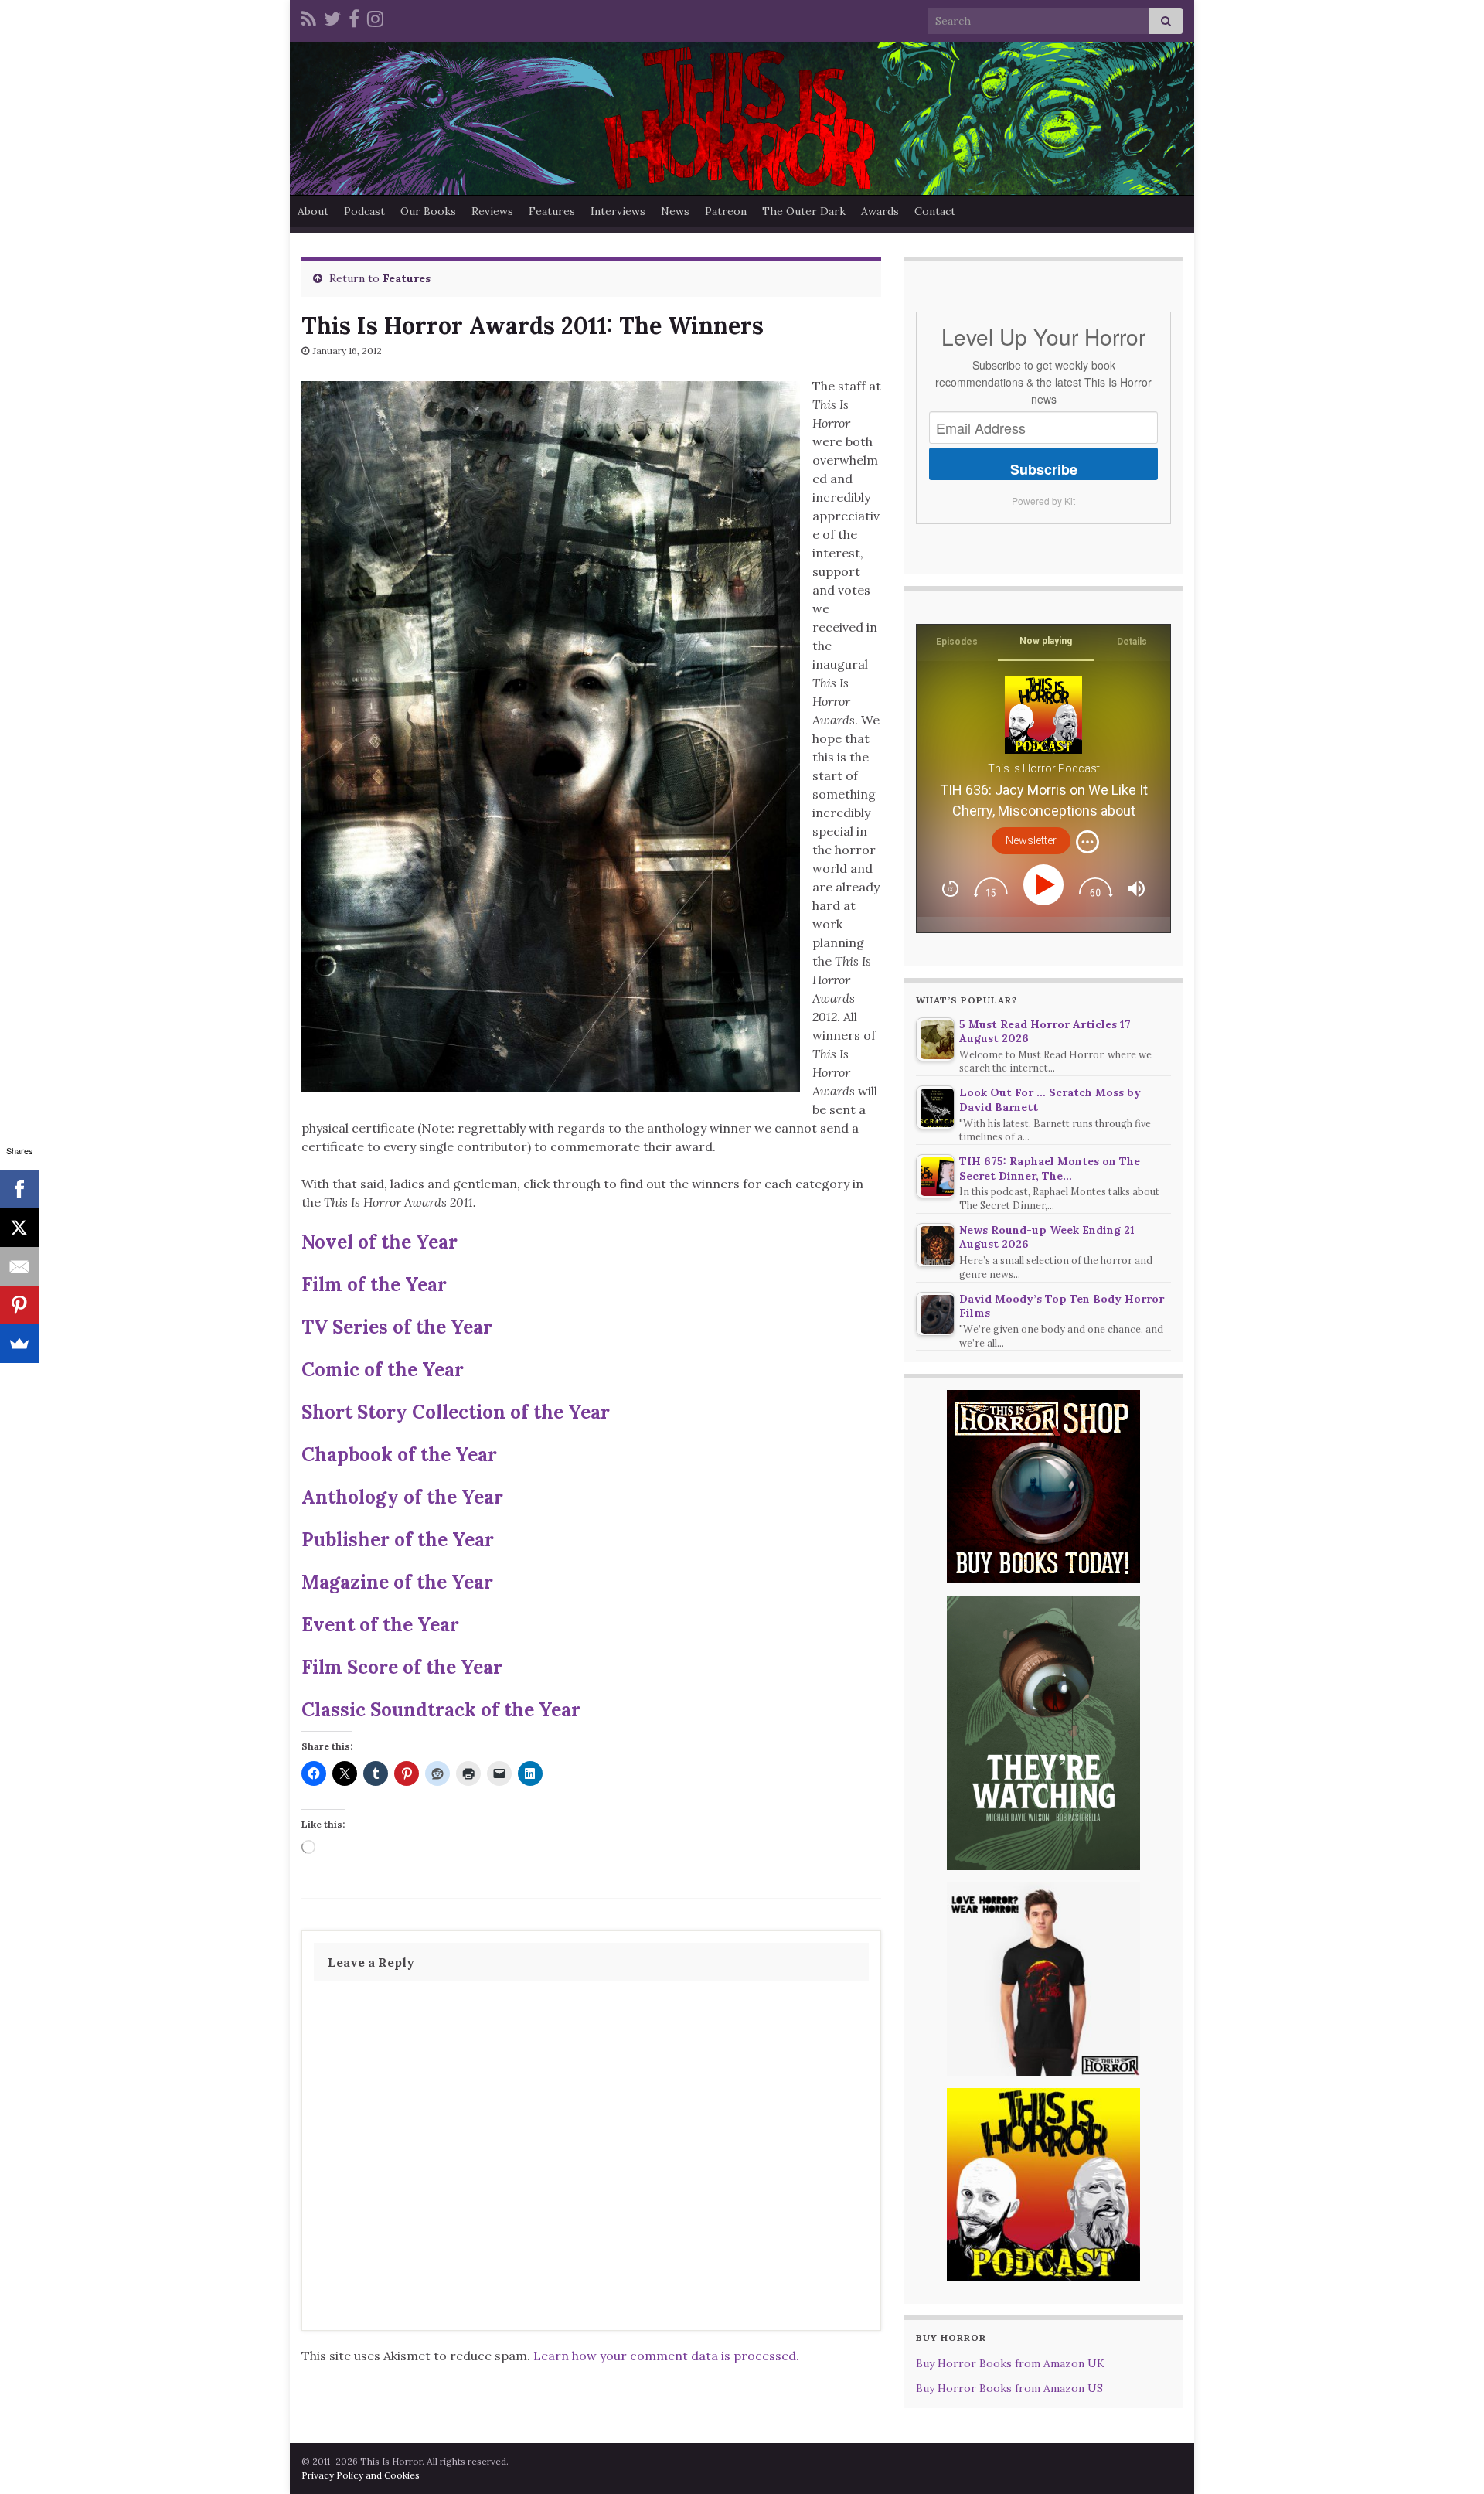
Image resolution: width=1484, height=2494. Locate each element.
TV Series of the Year (397, 1327)
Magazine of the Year (397, 1582)
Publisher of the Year (398, 1540)
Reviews (492, 211)
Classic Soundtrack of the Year (441, 1710)
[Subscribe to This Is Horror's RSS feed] (309, 17)
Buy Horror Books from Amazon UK (1010, 2363)
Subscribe (1044, 469)
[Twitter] (332, 17)
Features (552, 211)
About (313, 211)
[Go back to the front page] (742, 118)
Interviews (618, 211)
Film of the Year (374, 1284)
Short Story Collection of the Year (456, 1412)
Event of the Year (380, 1625)
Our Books (428, 211)
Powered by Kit (1043, 501)
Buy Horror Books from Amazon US (1009, 2388)
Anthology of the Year (402, 1497)
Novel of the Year (380, 1242)
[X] (19, 1228)
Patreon (726, 211)
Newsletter (1031, 840)
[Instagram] (375, 17)
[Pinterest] (19, 1305)
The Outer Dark (804, 211)
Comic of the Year (383, 1370)
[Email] (19, 1266)
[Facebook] (354, 17)
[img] (1087, 842)
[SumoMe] (19, 1344)
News (675, 211)
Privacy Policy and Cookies (361, 2475)
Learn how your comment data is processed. (666, 2356)
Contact (935, 211)
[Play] (1046, 885)
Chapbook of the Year (399, 1455)
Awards (880, 211)
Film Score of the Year (402, 1667)
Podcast (364, 211)
